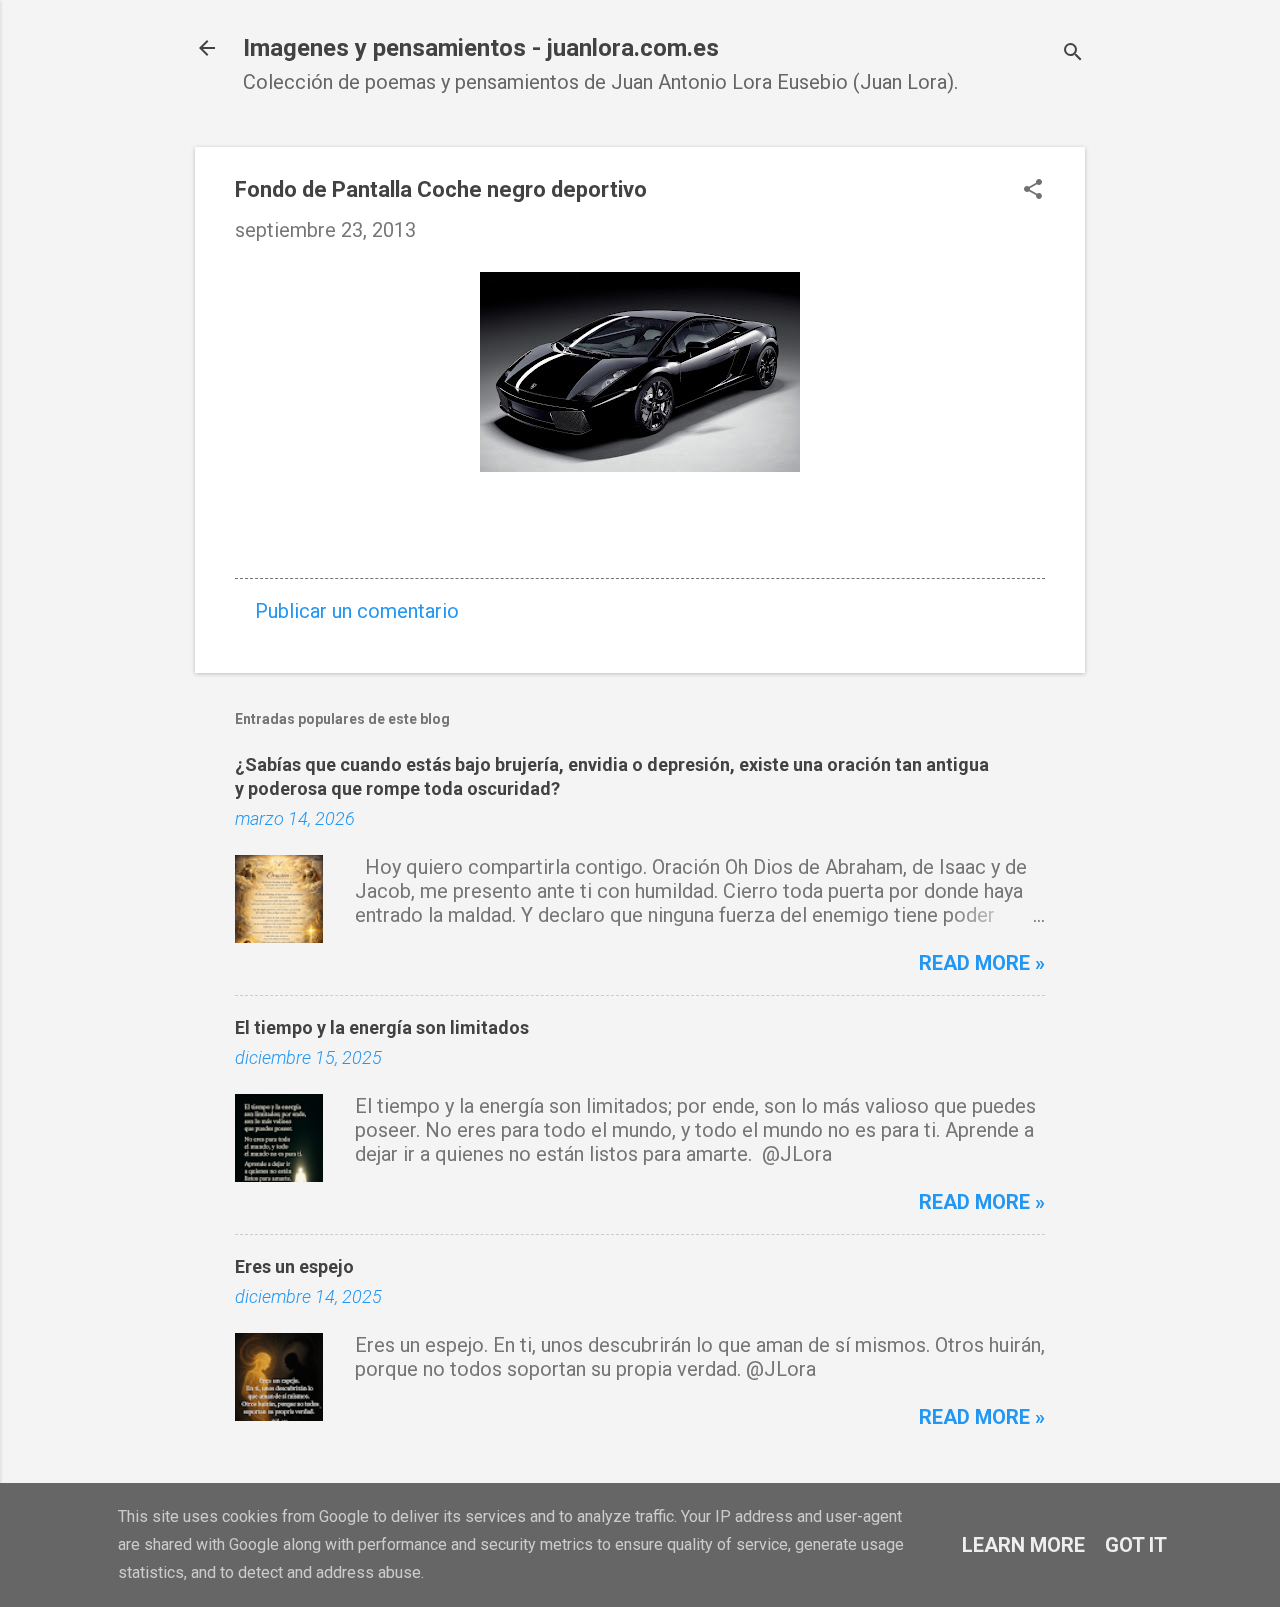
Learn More (1023, 1545)
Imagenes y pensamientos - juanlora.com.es (481, 48)
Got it (1136, 1545)
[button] (1033, 191)
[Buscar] (1073, 54)
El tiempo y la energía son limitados (382, 1027)
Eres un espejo (294, 1266)
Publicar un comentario (357, 611)
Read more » (982, 963)
